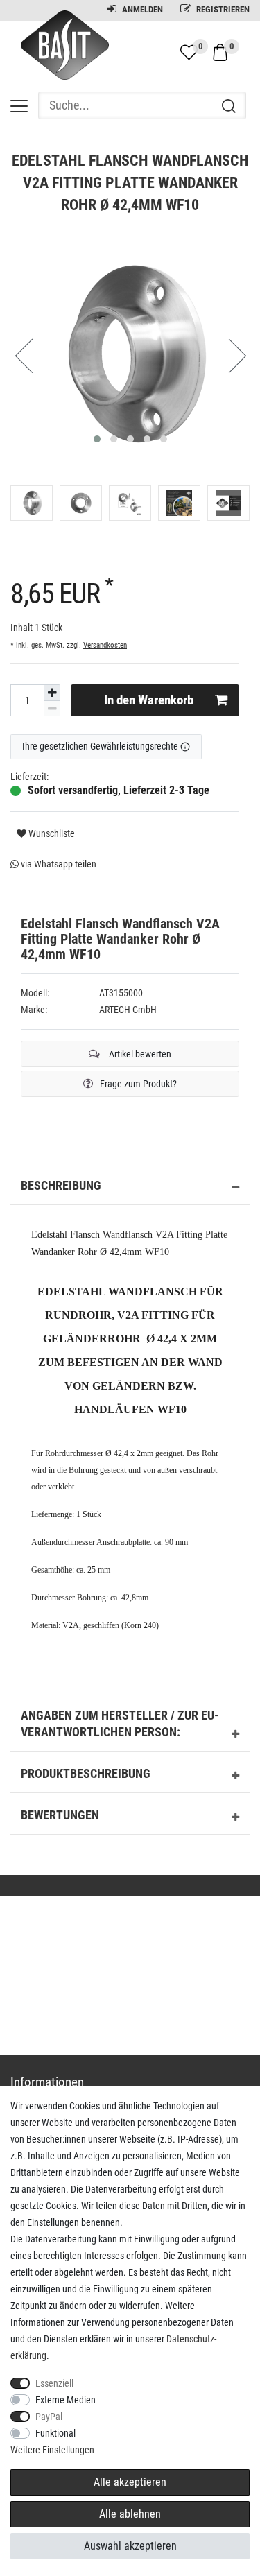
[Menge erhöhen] (52, 693)
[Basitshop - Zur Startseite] (60, 58)
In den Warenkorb (149, 700)
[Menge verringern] (52, 709)
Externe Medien (66, 2400)
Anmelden (141, 9)
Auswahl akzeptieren (130, 2546)
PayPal (49, 2417)
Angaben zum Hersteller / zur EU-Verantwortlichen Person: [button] (120, 1724)
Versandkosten (105, 645)
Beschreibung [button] (61, 1186)
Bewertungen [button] (60, 1815)
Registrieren (222, 9)
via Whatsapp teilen (58, 864)
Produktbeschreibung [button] (86, 1774)
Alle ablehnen (130, 2514)
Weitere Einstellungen (52, 2450)
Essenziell (54, 2383)
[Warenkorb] (220, 51)
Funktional (55, 2433)
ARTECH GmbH (128, 1010)
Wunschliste (51, 833)
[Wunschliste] (189, 52)
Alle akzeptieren (130, 2482)
